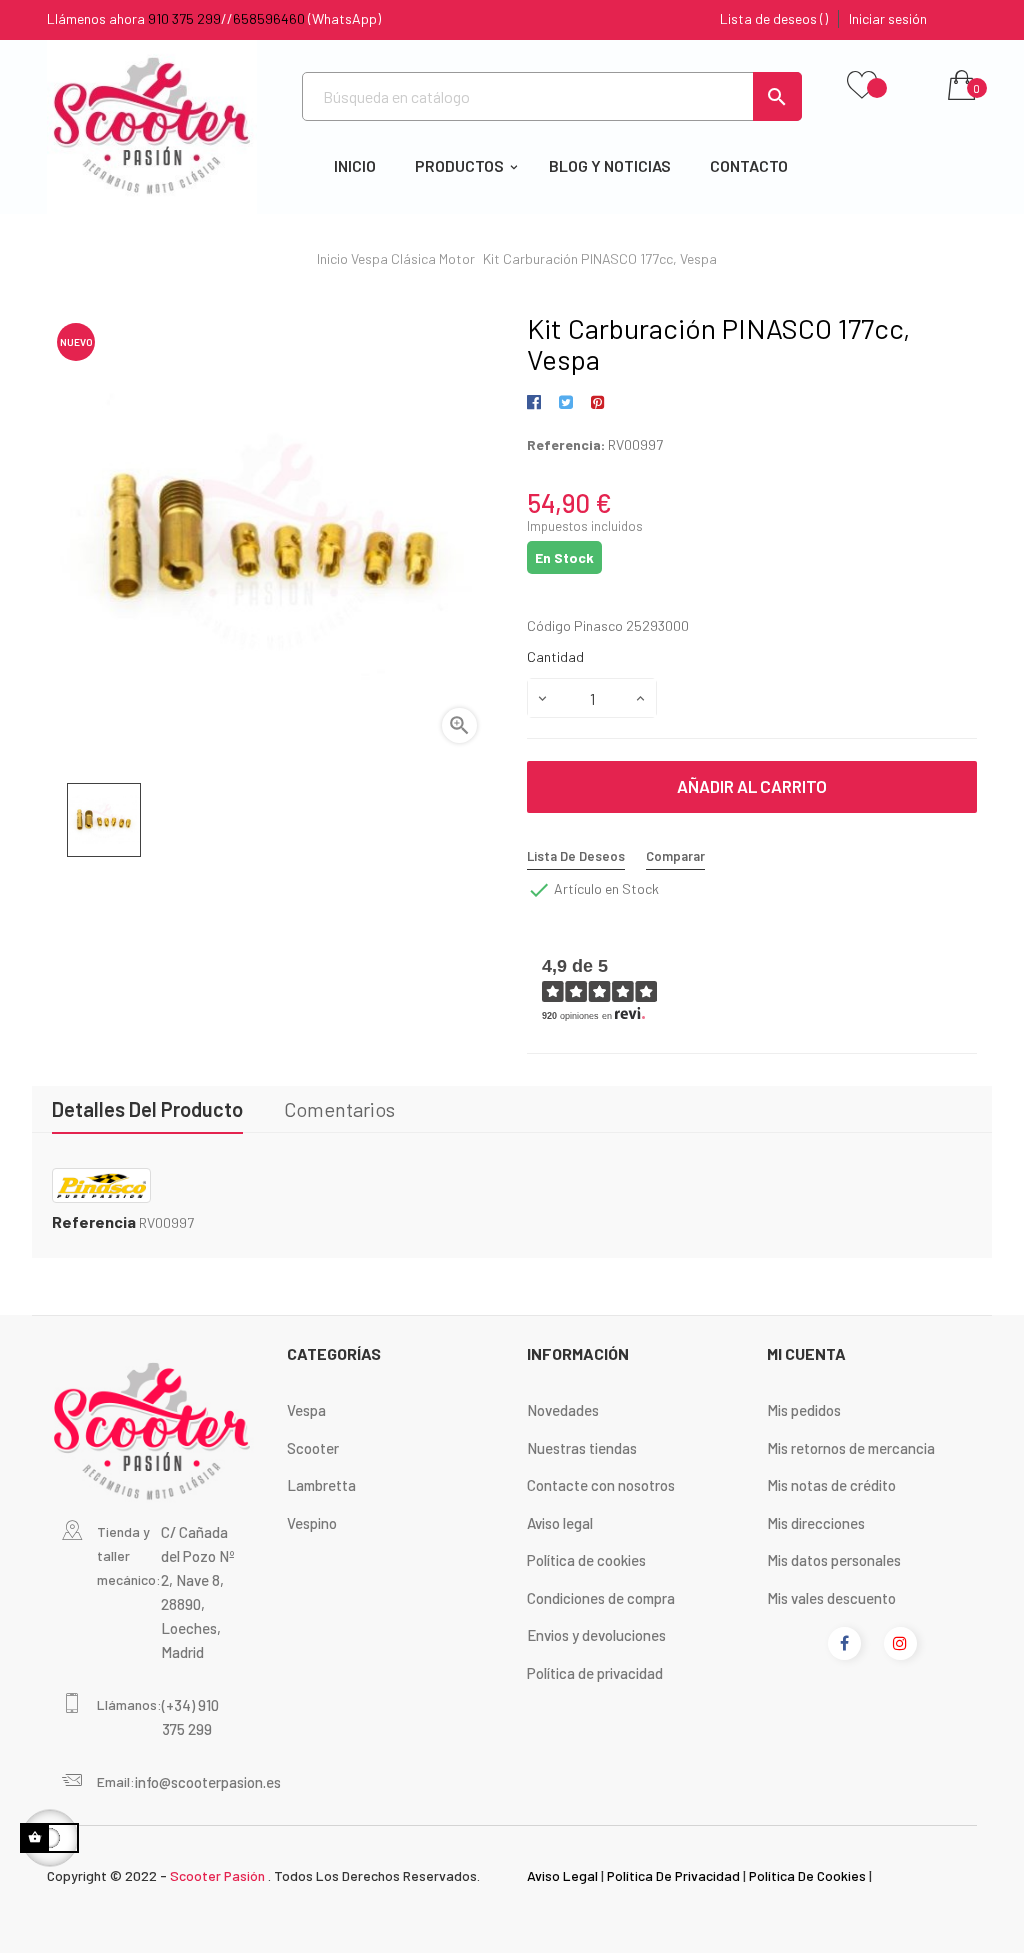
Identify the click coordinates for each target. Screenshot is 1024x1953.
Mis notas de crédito (831, 1485)
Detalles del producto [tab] (147, 1109)
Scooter (313, 1448)
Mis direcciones (816, 1523)
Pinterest (597, 403)
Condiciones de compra (601, 1598)
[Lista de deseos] (862, 86)
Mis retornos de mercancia (851, 1448)
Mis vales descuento (831, 1598)
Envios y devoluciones (596, 1635)
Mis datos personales (834, 1560)
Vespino (312, 1523)
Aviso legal (560, 1523)
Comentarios (339, 1109)
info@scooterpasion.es (208, 1782)
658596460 (269, 18)
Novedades (563, 1410)
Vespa (306, 1410)
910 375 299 (184, 18)
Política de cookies (586, 1560)
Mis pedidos (804, 1410)
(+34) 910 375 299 (190, 1717)
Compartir (537, 403)
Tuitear (565, 403)
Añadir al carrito (752, 786)
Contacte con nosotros (601, 1485)
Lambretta (321, 1485)
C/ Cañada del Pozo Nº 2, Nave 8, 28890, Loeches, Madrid (198, 1592)
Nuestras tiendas (582, 1448)
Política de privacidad (595, 1673)
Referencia (94, 1222)
